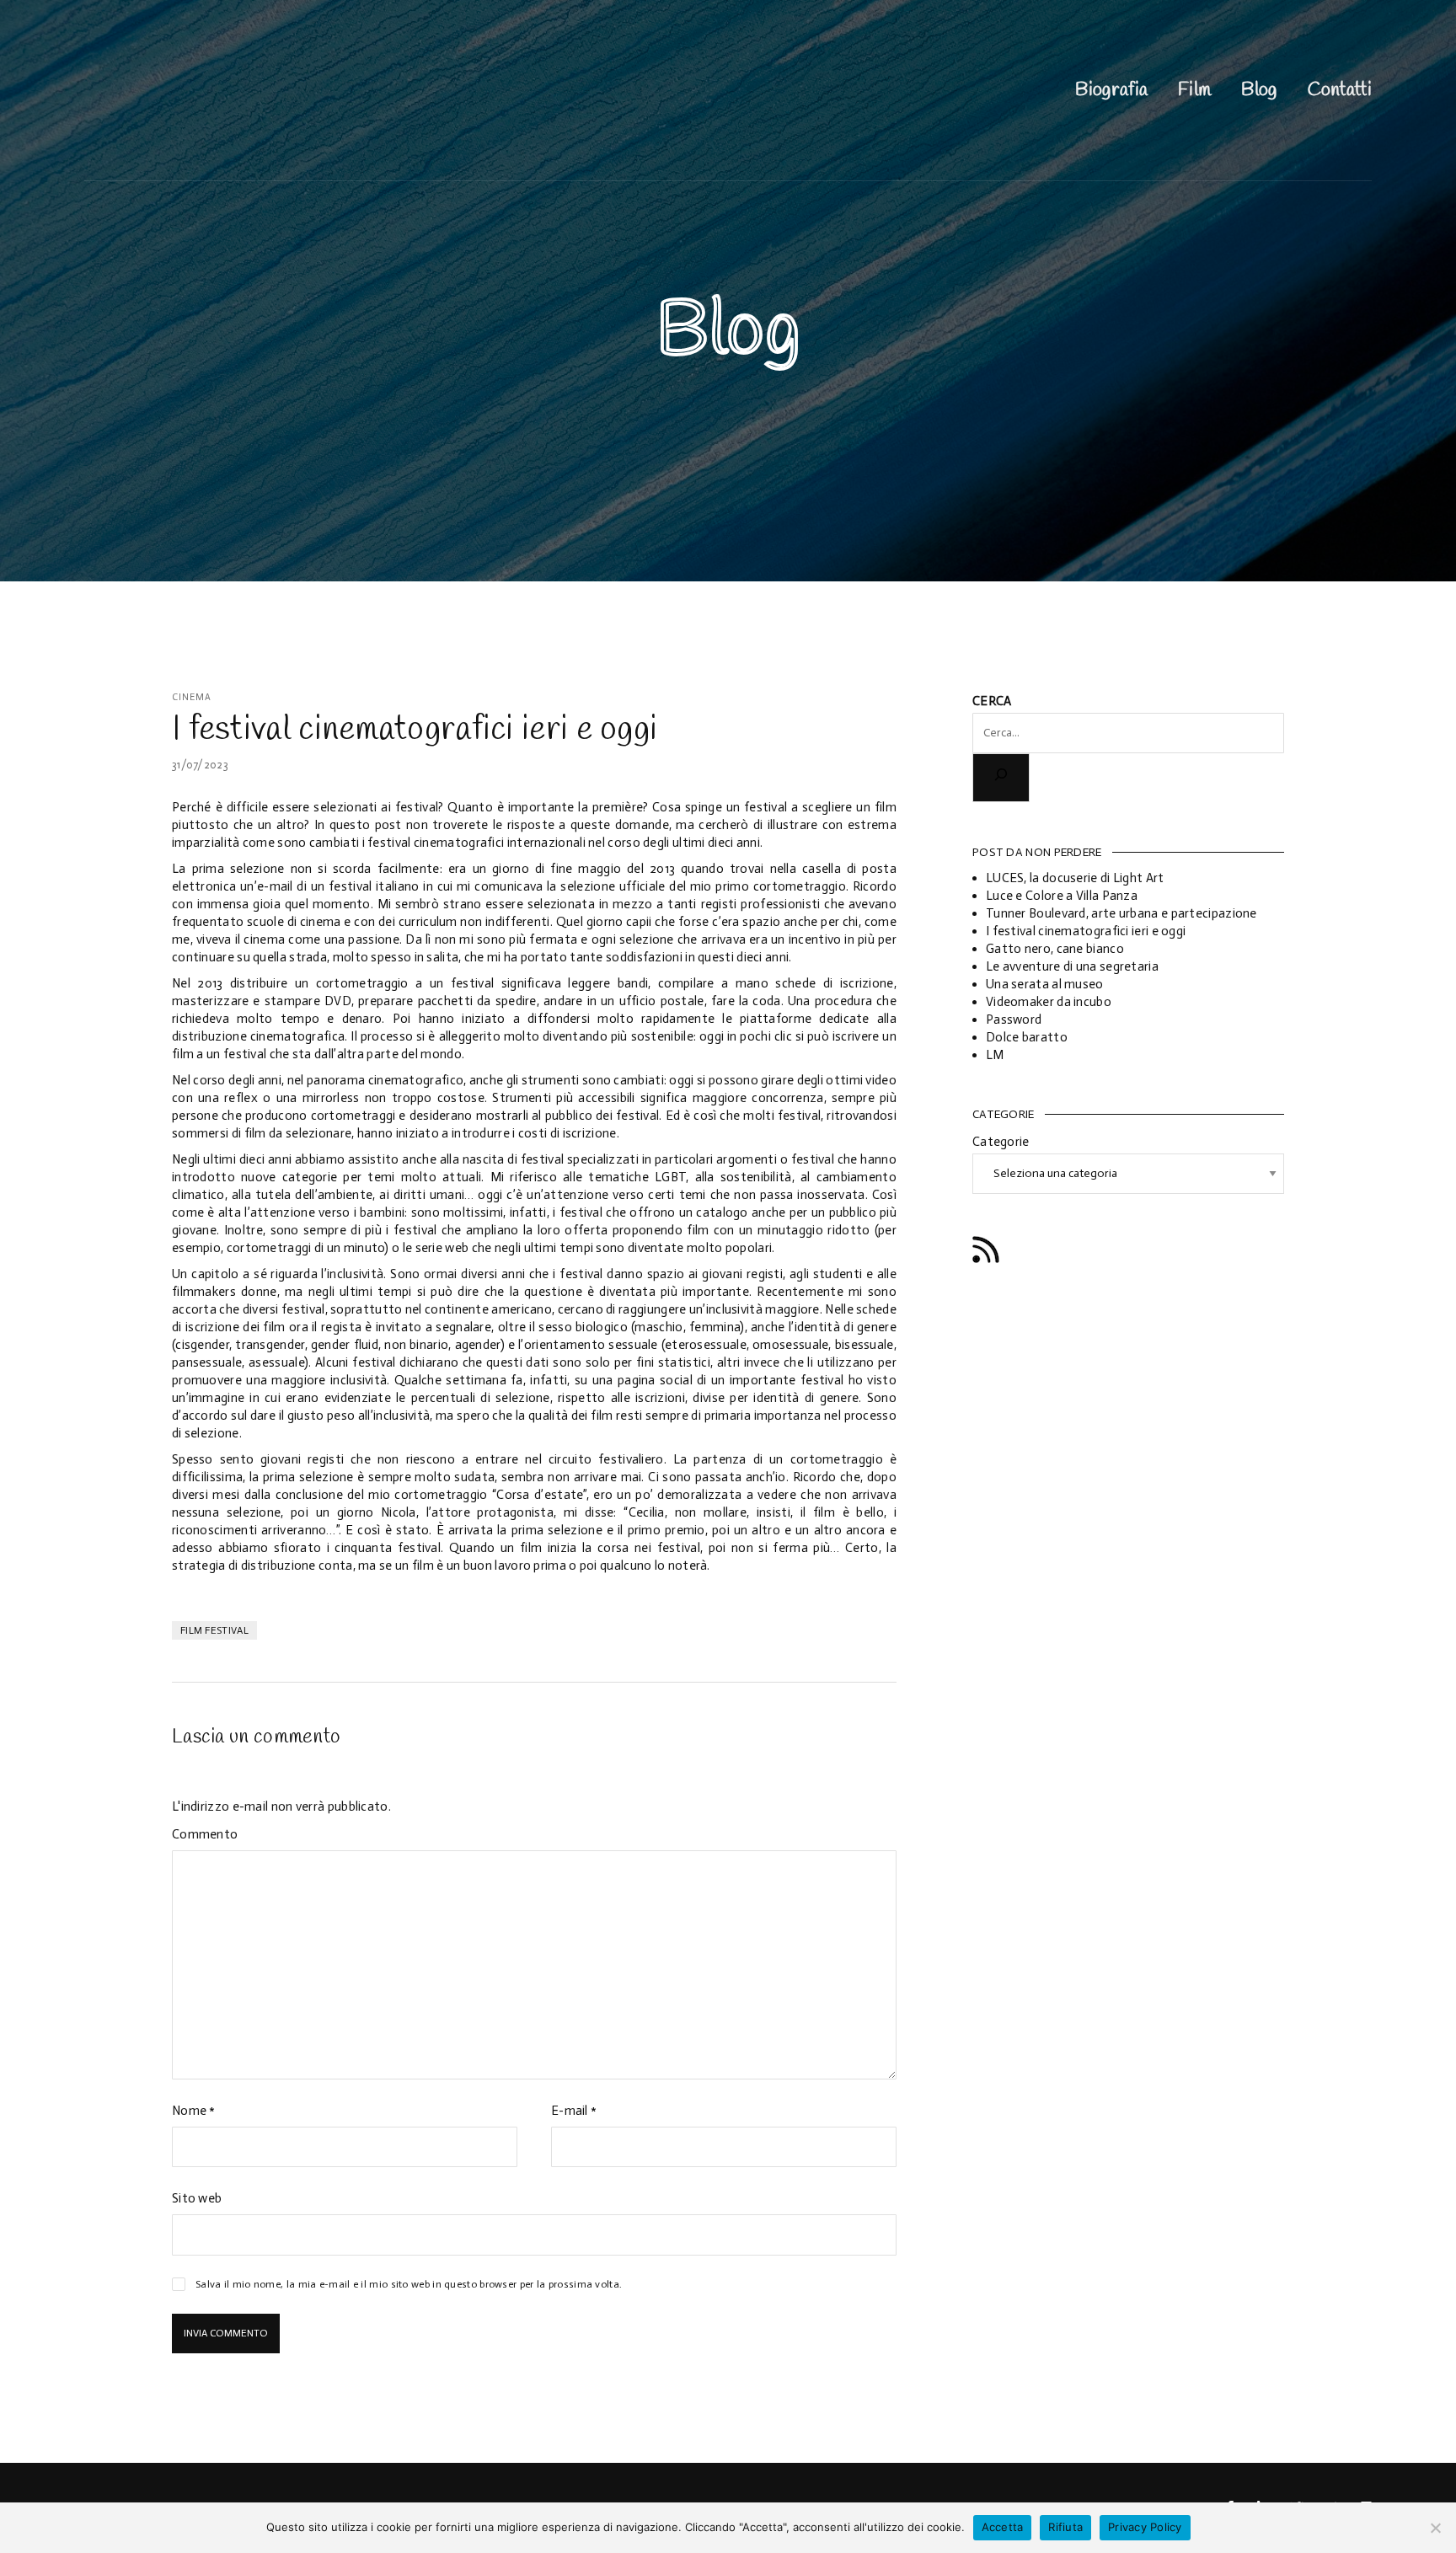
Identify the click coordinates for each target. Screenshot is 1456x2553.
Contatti (1340, 90)
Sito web (197, 2198)
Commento (205, 1834)
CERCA (992, 701)
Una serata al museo (1045, 984)
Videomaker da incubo (1049, 1002)
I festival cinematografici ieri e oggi (1086, 931)
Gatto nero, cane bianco (1055, 949)
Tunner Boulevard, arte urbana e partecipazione (1121, 913)
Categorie (1001, 1142)
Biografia (1111, 90)
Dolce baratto (1027, 1037)
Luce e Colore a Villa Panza (1062, 896)
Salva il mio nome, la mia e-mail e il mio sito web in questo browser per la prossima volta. (409, 2284)
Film (1194, 90)
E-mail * (574, 2111)
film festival (214, 1630)
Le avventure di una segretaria (1072, 966)
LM (995, 1055)
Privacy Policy (1145, 2527)
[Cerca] (1001, 777)
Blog (1259, 90)
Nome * (194, 2111)
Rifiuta (1065, 2527)
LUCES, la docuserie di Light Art (1075, 878)
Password (1014, 1020)
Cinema (192, 697)
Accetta (1003, 2527)
